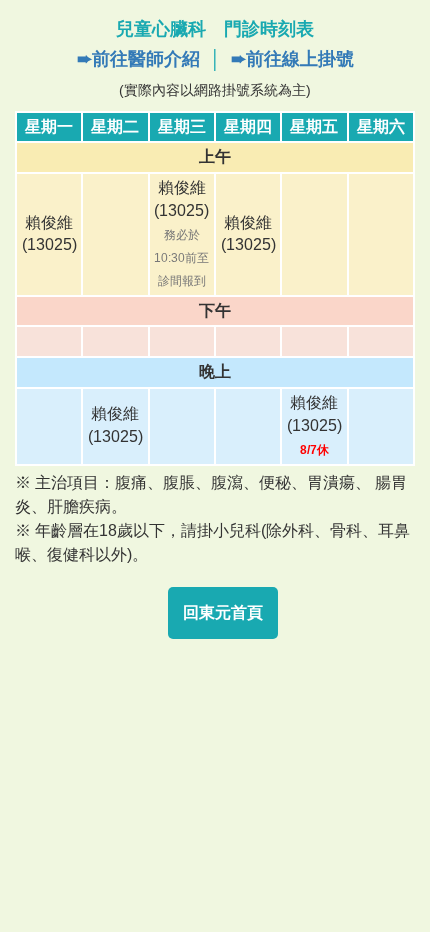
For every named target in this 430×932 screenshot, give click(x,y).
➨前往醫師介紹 (138, 59)
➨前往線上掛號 (292, 59)
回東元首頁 (223, 612)
